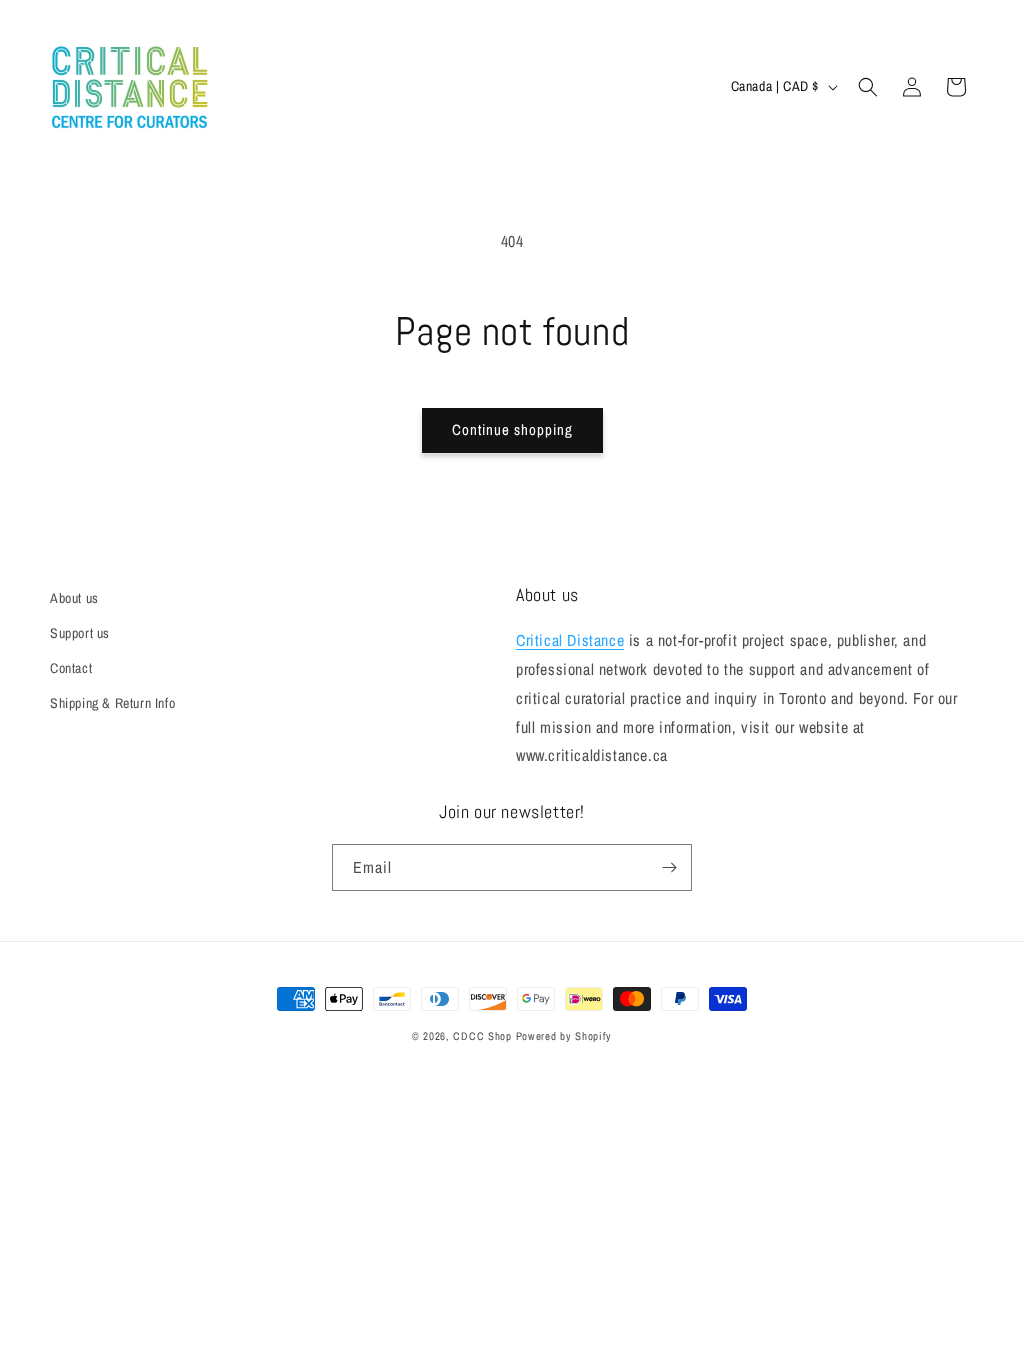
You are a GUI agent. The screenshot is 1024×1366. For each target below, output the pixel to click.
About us (74, 598)
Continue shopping (512, 429)
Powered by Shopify (564, 1036)
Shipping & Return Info (112, 703)
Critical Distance (570, 640)
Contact (71, 668)
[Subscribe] (669, 867)
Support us (80, 633)
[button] (868, 87)
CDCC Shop (482, 1036)
